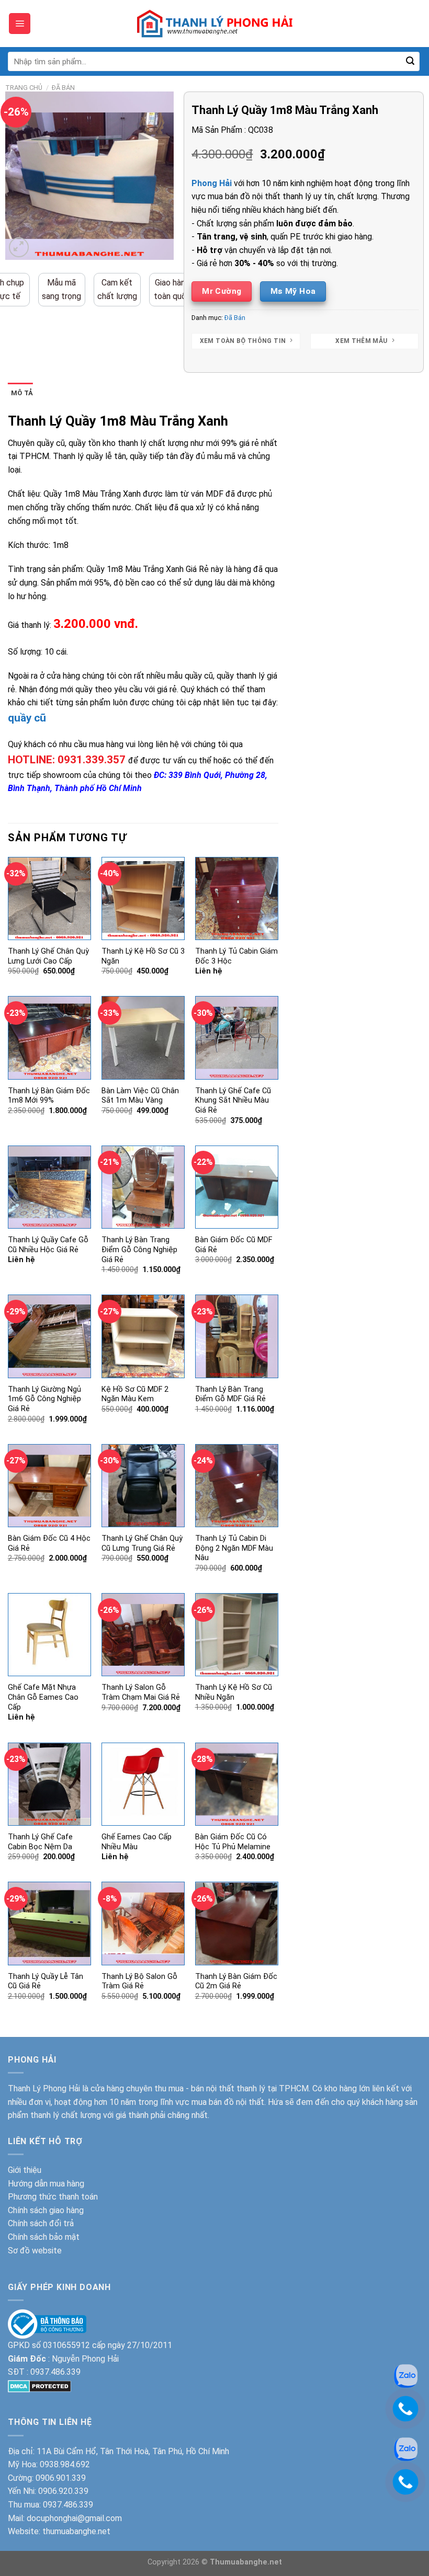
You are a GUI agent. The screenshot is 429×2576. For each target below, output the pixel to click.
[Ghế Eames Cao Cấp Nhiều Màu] (143, 1784)
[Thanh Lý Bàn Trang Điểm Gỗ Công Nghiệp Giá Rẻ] (143, 1187)
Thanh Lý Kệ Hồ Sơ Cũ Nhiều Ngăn (234, 1692)
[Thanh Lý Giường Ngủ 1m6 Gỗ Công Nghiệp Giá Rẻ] (49, 1336)
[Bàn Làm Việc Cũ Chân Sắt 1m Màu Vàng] (143, 1038)
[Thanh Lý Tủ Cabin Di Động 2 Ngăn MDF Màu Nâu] (237, 1486)
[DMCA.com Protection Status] (39, 2385)
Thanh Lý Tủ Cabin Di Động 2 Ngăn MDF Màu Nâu (234, 1548)
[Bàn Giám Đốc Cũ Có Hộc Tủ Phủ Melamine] (237, 1784)
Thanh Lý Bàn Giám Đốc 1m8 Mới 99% (49, 1096)
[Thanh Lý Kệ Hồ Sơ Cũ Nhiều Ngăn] (237, 1635)
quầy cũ (27, 718)
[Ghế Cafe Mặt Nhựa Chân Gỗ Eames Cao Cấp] (49, 1635)
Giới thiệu (25, 2170)
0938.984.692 (65, 2464)
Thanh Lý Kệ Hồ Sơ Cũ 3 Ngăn (143, 956)
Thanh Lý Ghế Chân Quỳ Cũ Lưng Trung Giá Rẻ (142, 1543)
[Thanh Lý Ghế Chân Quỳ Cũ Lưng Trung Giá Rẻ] (143, 1486)
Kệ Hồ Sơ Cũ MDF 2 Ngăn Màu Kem (135, 1394)
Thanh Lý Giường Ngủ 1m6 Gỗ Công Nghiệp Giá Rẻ (44, 1399)
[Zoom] (19, 248)
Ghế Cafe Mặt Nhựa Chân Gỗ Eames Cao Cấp (43, 1697)
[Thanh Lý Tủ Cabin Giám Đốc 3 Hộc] (237, 898)
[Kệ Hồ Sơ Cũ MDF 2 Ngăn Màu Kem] (143, 1336)
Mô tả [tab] (22, 393)
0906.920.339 (63, 2491)
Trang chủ (24, 88)
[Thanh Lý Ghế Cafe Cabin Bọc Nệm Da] (49, 1784)
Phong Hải (212, 183)
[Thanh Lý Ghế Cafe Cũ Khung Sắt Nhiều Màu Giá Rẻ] (237, 1038)
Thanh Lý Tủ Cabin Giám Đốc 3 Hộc (236, 956)
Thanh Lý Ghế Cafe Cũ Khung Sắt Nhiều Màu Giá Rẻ (233, 1101)
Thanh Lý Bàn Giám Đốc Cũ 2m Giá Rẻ (236, 1982)
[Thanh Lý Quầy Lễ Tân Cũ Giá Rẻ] (49, 1923)
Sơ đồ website (35, 2251)
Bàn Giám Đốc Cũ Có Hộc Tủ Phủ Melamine (233, 1842)
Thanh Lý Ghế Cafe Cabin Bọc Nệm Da (40, 1842)
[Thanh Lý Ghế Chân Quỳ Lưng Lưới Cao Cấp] (49, 898)
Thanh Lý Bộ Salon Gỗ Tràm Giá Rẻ (139, 1982)
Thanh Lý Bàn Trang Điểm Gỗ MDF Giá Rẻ (230, 1394)
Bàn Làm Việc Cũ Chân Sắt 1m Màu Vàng (140, 1096)
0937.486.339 (55, 2372)
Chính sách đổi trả (41, 2223)
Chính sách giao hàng (46, 2210)
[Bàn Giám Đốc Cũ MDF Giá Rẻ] (237, 1187)
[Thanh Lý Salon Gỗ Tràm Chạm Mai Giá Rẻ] (143, 1635)
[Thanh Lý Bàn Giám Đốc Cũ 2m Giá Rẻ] (237, 1923)
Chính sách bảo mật (44, 2237)
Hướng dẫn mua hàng (46, 2184)
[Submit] (410, 62)
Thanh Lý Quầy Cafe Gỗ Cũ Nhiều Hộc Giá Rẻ (48, 1245)
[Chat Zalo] (406, 2375)
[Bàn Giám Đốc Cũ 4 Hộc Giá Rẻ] (49, 1486)
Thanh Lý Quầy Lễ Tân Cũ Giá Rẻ (46, 1982)
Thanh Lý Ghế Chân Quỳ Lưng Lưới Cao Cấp (48, 956)
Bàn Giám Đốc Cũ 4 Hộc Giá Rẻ (49, 1543)
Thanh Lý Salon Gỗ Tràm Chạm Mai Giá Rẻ (141, 1692)
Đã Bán (63, 88)
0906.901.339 (61, 2478)
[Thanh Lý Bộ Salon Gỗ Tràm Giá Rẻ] (143, 1923)
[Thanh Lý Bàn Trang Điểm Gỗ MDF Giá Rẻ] (237, 1336)
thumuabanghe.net (76, 2531)
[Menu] (20, 24)
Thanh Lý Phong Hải (44, 2088)
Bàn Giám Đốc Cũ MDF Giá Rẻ (234, 1245)
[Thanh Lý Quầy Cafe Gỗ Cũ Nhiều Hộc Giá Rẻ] (49, 1187)
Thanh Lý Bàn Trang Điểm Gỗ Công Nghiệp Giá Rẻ (139, 1250)
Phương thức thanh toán (53, 2197)
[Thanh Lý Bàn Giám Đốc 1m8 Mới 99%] (49, 1038)
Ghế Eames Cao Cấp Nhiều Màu (137, 1842)
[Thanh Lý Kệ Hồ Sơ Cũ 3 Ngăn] (143, 898)
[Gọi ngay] (406, 2408)
